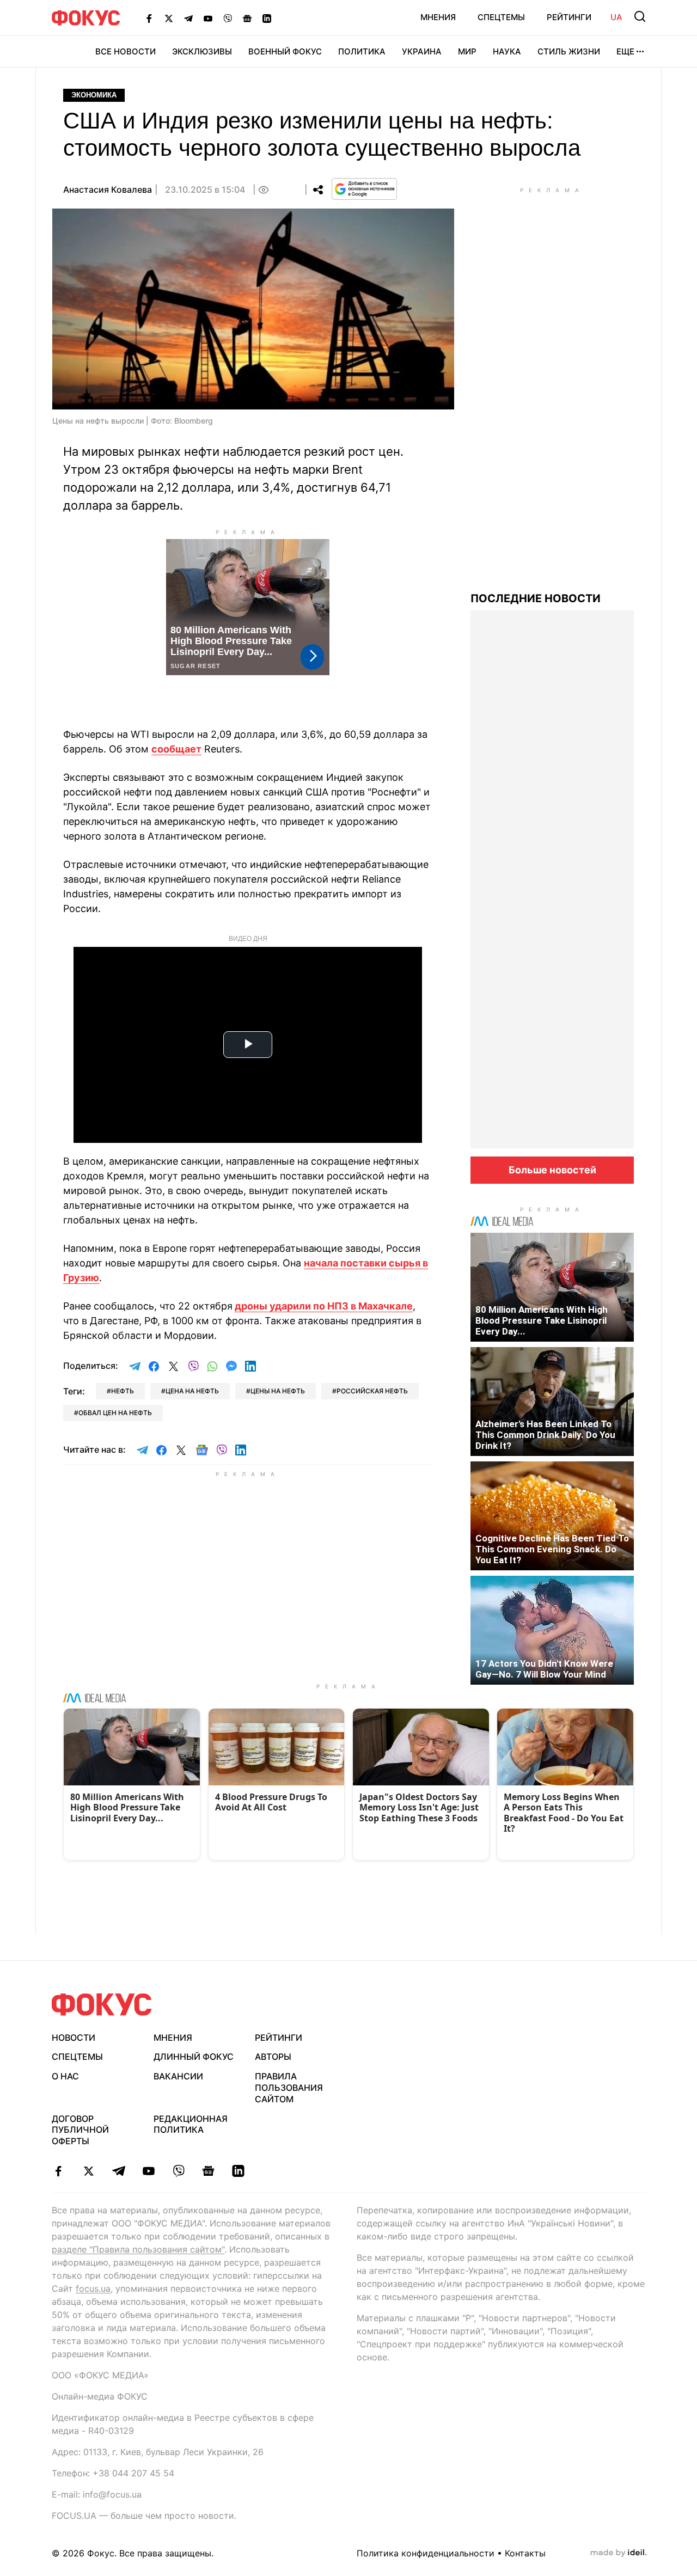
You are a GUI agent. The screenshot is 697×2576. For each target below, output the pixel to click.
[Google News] (247, 18)
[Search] (640, 16)
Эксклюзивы (202, 51)
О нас (65, 2076)
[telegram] (118, 2171)
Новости (74, 2037)
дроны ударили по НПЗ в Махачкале (324, 1306)
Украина (422, 51)
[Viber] (228, 18)
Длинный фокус (194, 2057)
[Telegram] (188, 18)
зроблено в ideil (619, 2553)
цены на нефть (278, 1391)
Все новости (126, 51)
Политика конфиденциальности (426, 2553)
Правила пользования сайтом (289, 2088)
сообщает (176, 749)
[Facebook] (149, 18)
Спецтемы (501, 17)
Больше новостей (552, 1170)
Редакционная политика (191, 2124)
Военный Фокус (285, 51)
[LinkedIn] (267, 18)
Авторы (273, 2057)
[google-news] (208, 2171)
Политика (362, 51)
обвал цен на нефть (115, 1413)
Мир (467, 51)
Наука (507, 51)
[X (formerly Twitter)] (169, 18)
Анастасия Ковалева (108, 189)
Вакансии (178, 2076)
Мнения (438, 17)
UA (616, 17)
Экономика (94, 95)
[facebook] (59, 2171)
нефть (123, 1391)
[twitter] (88, 2171)
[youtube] (148, 2171)
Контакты (525, 2553)
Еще (625, 51)
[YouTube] (208, 18)
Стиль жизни (569, 51)
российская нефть (372, 1391)
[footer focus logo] (102, 2005)
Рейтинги (569, 17)
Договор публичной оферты (80, 2130)
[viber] (178, 2171)
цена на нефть (192, 1391)
